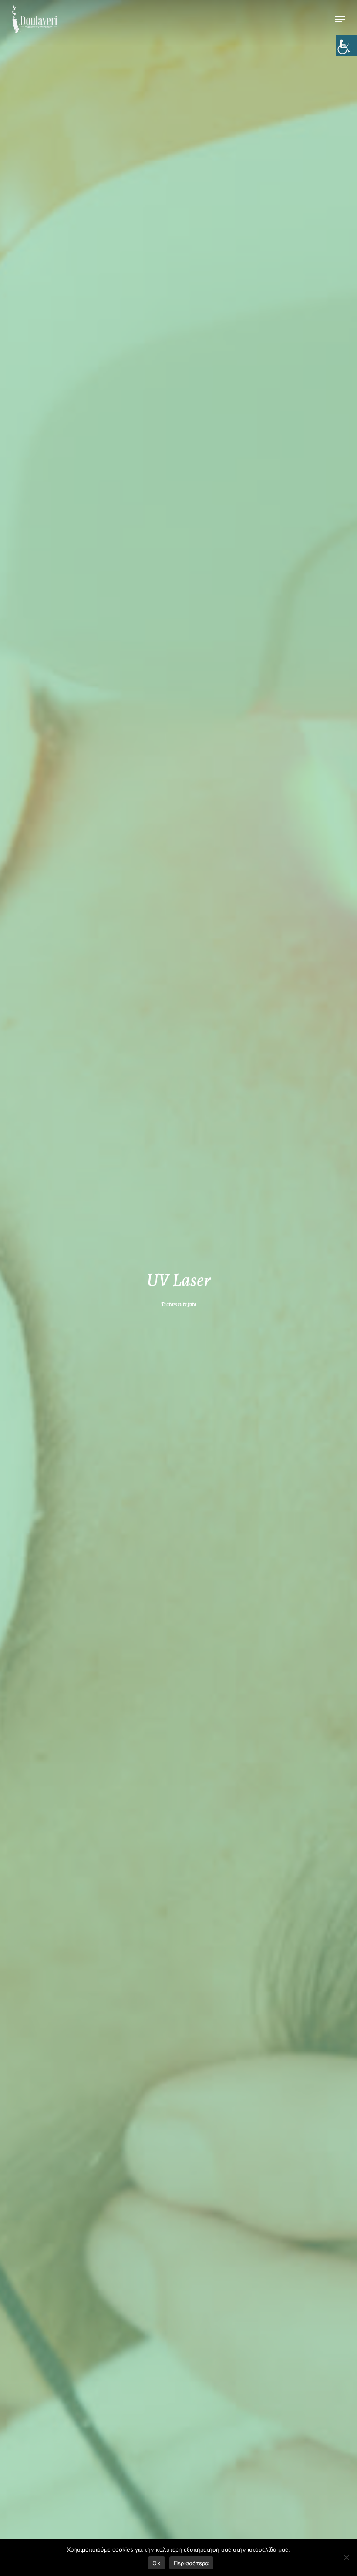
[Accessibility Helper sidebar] (347, 45)
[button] (340, 19)
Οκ (157, 2563)
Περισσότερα (191, 2563)
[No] (346, 2557)
